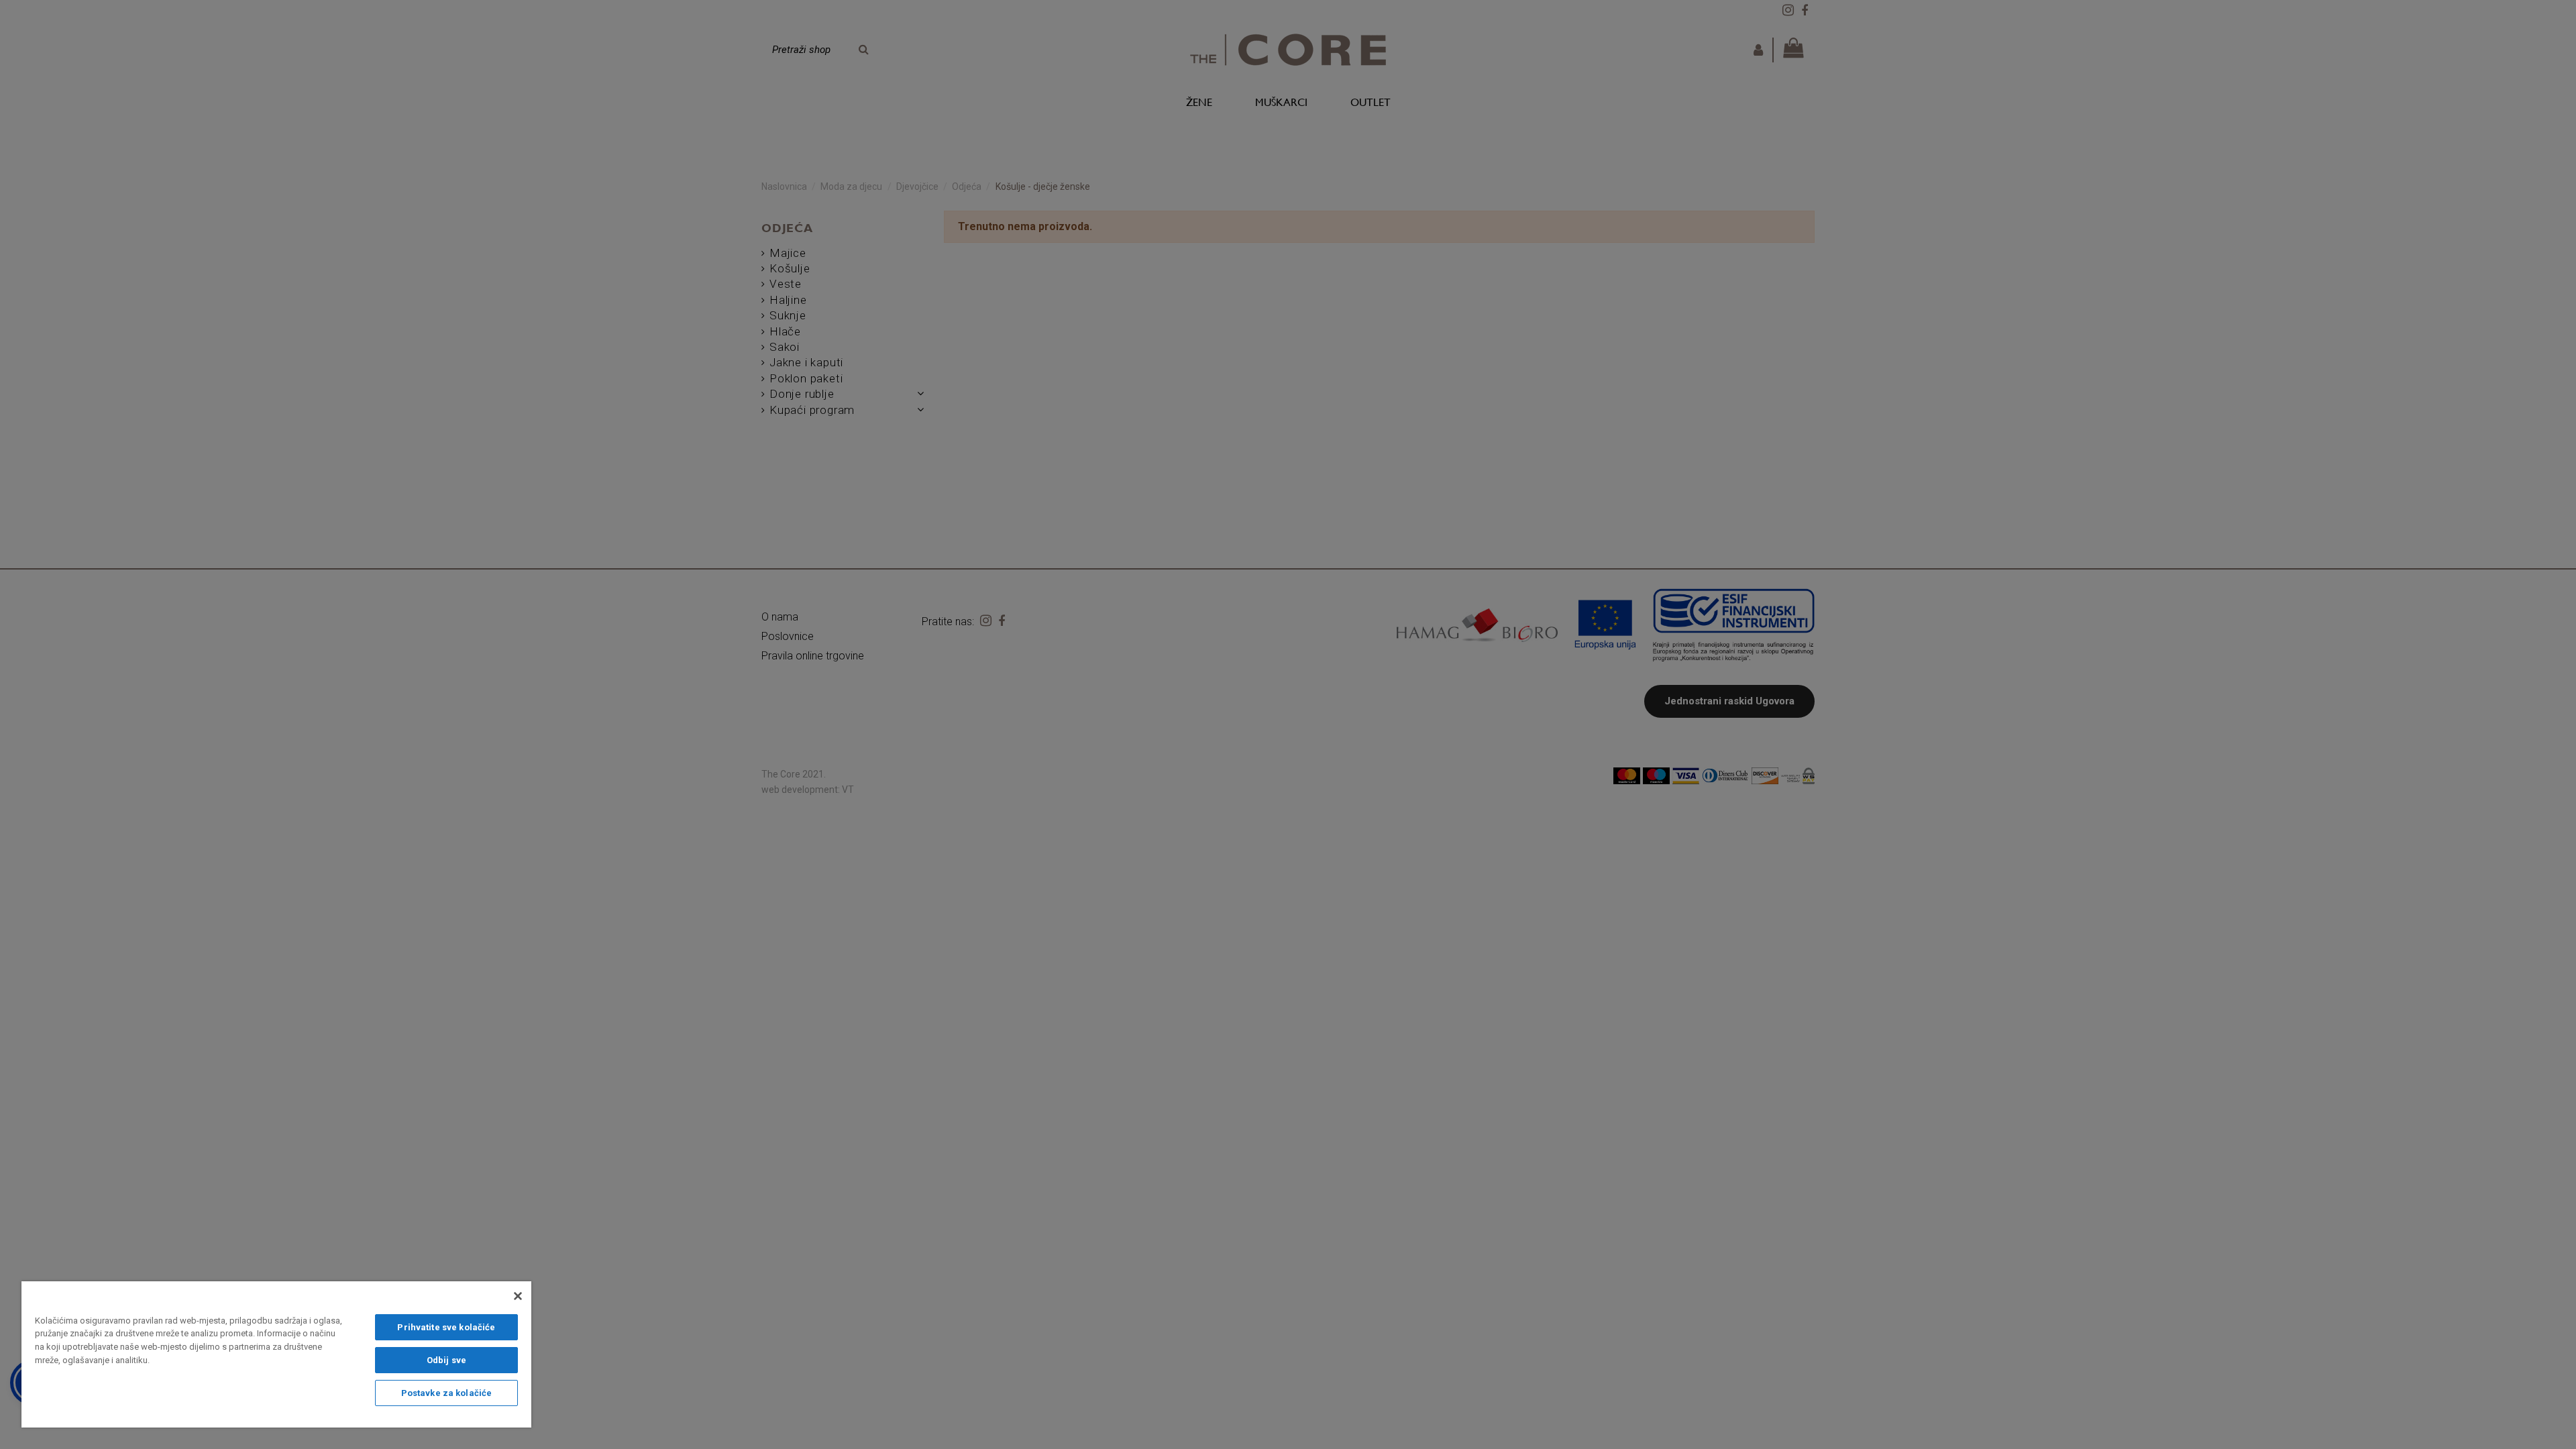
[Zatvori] (518, 1296)
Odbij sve (446, 1360)
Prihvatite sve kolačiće (446, 1327)
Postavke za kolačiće (447, 1393)
